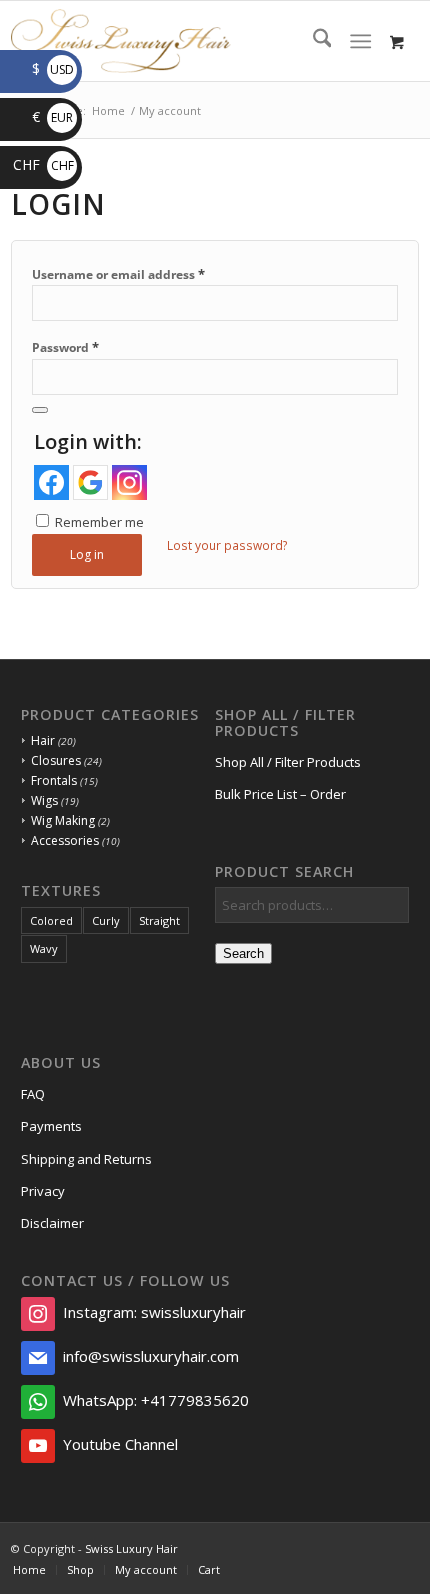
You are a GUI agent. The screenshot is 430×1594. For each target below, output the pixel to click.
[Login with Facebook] (51, 482)
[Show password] (40, 410)
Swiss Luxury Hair (131, 1548)
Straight (159, 920)
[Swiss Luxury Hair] (174, 41)
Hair (43, 740)
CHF (43, 164)
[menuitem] (312, 41)
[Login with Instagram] (129, 482)
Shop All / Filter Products (288, 762)
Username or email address (118, 274)
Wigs (44, 800)
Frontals (54, 780)
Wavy (44, 948)
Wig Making (63, 820)
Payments (51, 1126)
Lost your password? (227, 545)
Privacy (43, 1191)
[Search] (312, 41)
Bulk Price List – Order (280, 794)
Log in (87, 554)
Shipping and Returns (86, 1159)
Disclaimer (52, 1223)
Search (243, 953)
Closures (56, 760)
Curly (106, 920)
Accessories (65, 840)
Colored (51, 920)
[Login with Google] (90, 482)
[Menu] (360, 41)
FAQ (33, 1094)
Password (65, 347)
